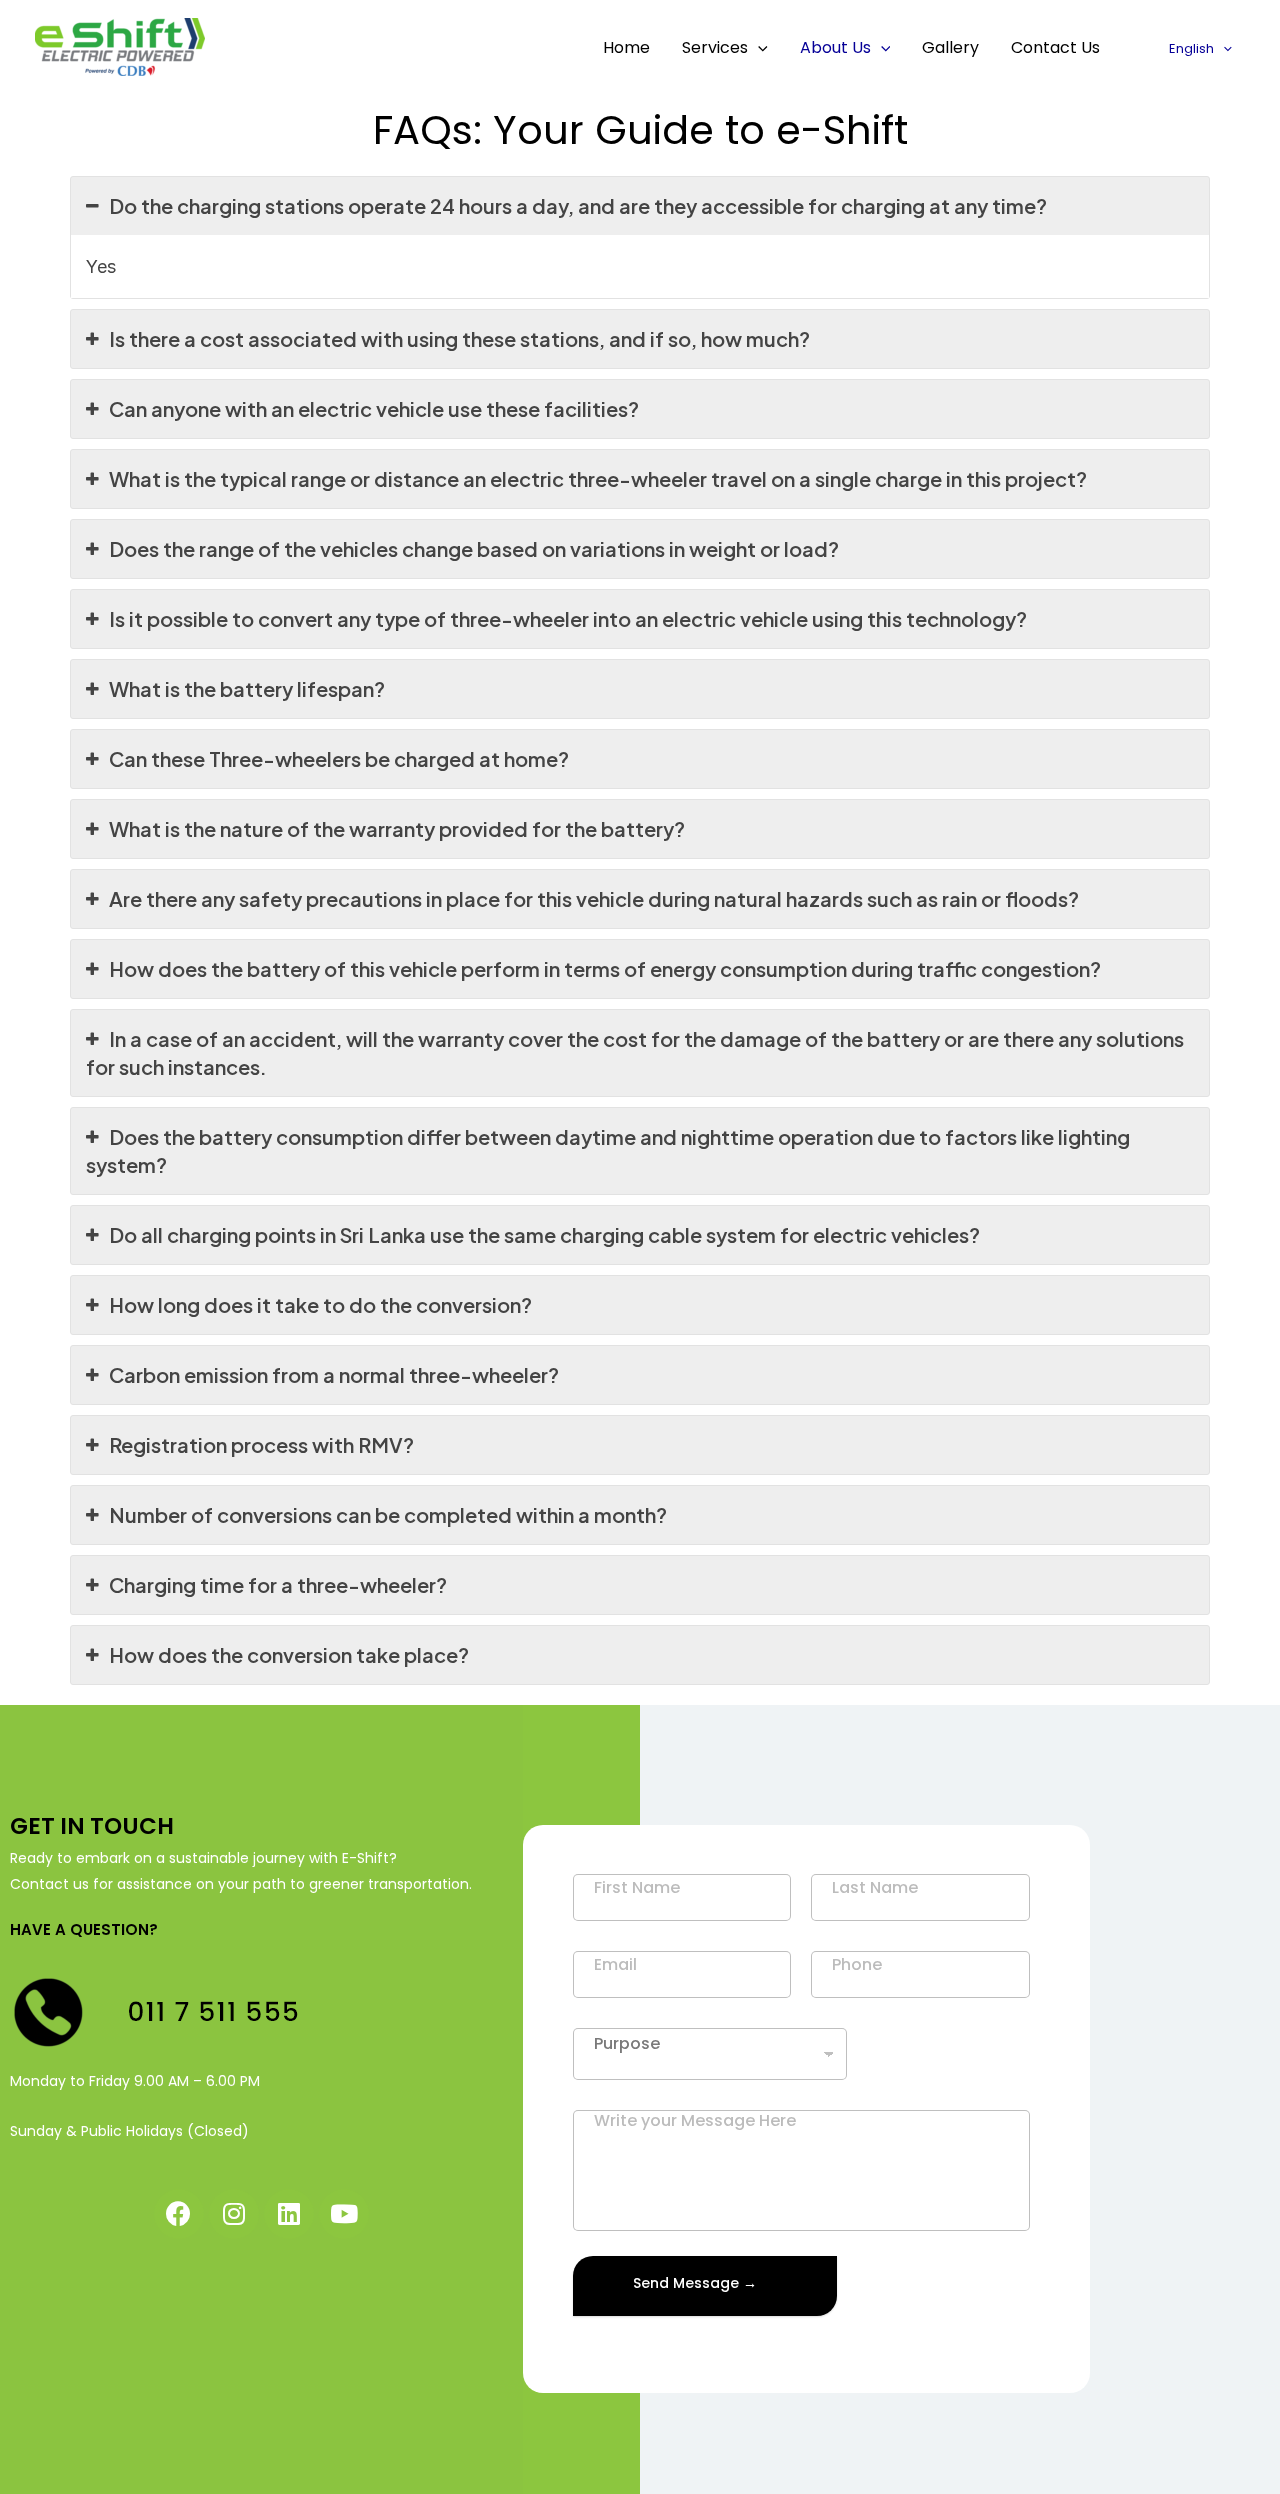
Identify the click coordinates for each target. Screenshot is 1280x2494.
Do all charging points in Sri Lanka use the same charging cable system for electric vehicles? (544, 1234)
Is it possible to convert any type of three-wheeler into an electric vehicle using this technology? (568, 618)
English (1191, 48)
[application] (758, 48)
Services (715, 47)
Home (626, 47)
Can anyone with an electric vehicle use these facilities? (374, 408)
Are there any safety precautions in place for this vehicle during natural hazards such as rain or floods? (594, 898)
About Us (835, 47)
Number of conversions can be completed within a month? (388, 1514)
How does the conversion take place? (289, 1654)
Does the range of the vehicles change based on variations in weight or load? (474, 548)
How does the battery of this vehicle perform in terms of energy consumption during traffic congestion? (605, 968)
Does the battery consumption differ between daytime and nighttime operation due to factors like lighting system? (608, 1150)
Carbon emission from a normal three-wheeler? (334, 1374)
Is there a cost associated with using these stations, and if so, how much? (459, 338)
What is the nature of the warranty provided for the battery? (397, 828)
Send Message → (695, 2283)
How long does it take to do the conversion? (320, 1304)
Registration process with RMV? (261, 1444)
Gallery (950, 47)
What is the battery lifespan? (247, 688)
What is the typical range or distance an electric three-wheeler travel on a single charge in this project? (598, 478)
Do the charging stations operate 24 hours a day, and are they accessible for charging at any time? (578, 205)
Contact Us (1055, 47)
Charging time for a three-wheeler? (278, 1584)
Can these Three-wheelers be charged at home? (339, 758)
